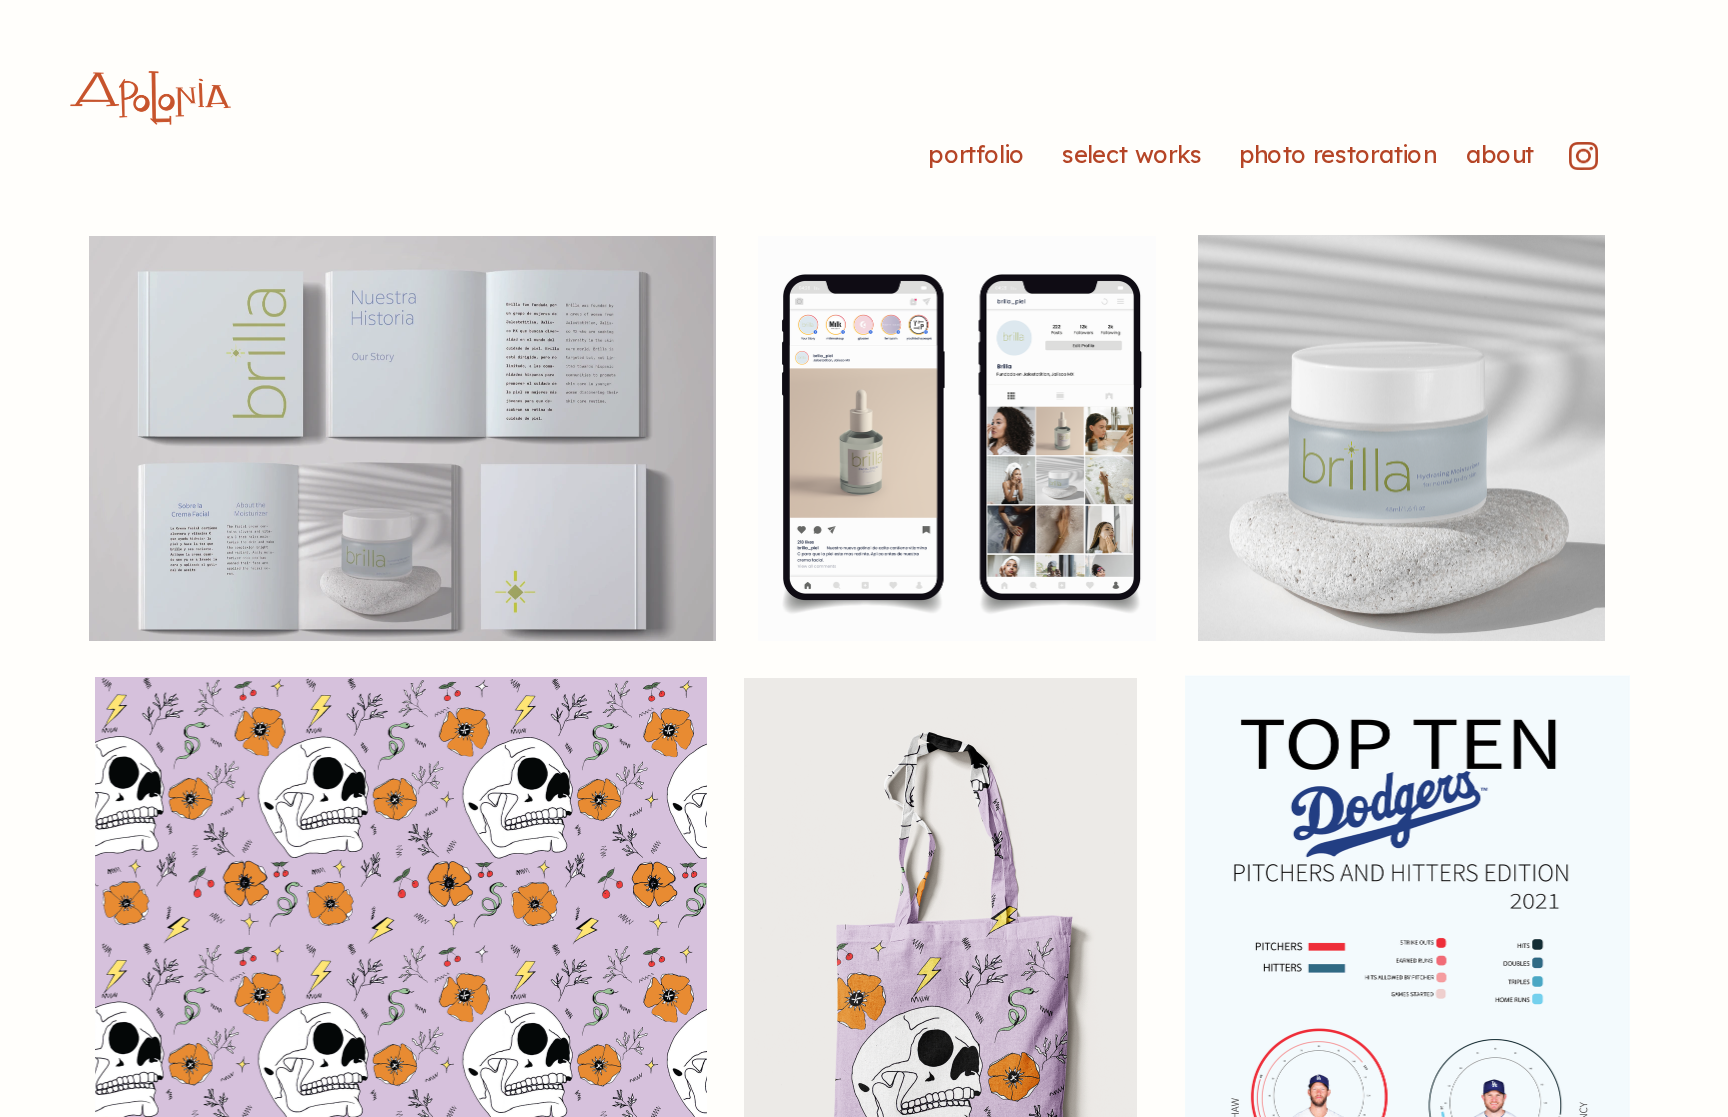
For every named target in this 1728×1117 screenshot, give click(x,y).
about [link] (1499, 155)
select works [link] (1134, 155)
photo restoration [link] (1341, 155)
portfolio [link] (976, 155)
